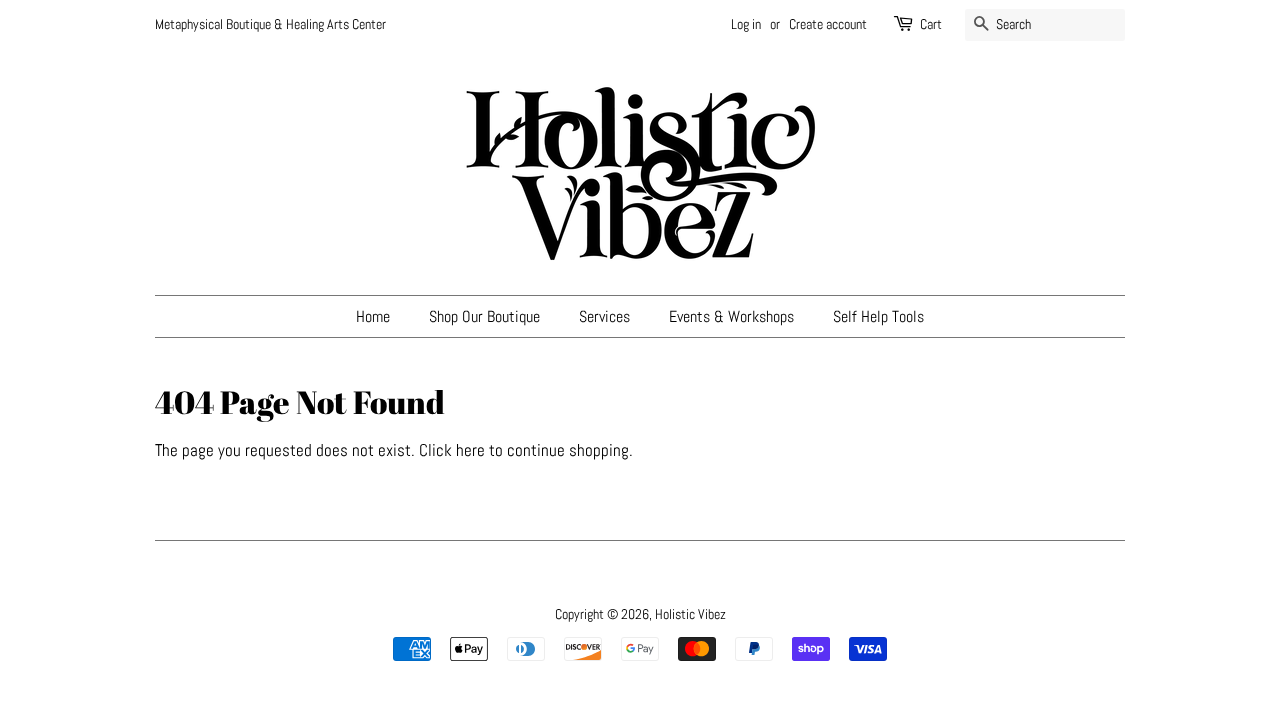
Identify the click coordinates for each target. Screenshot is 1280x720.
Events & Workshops (731, 316)
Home (373, 316)
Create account (828, 24)
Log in (746, 24)
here (470, 450)
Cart (931, 24)
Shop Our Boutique (484, 316)
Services (604, 316)
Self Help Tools (878, 316)
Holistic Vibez (690, 614)
